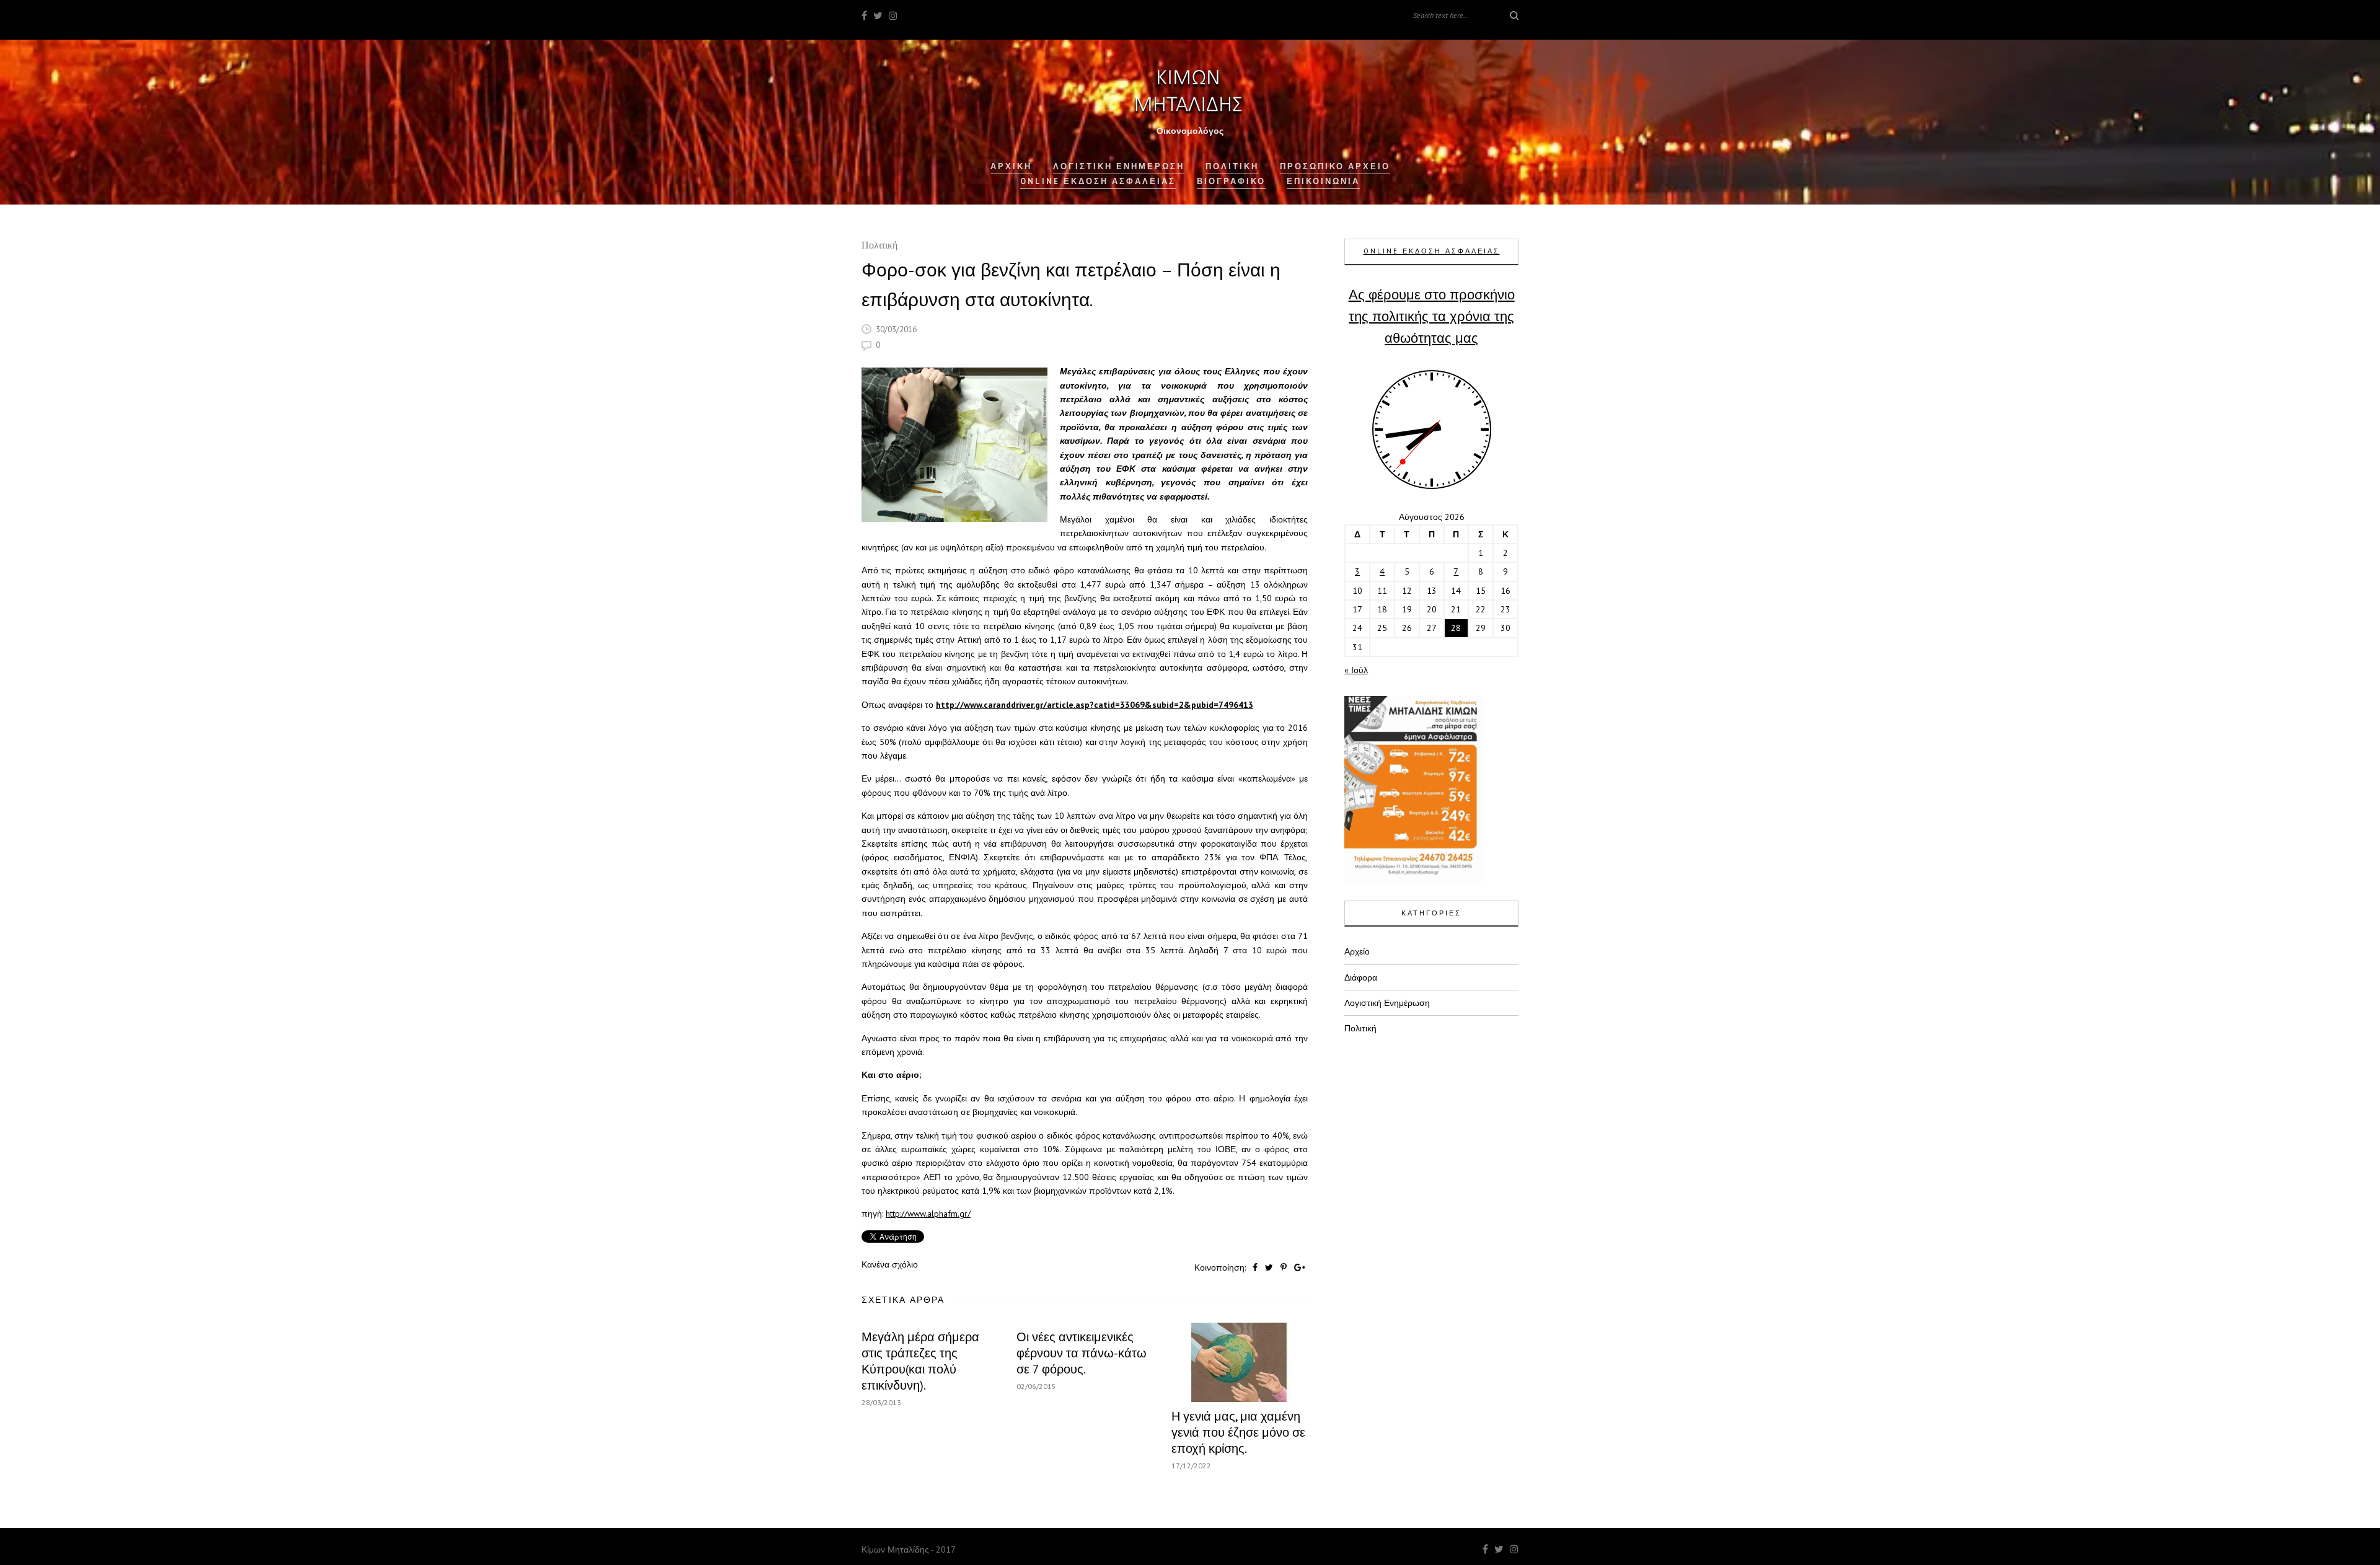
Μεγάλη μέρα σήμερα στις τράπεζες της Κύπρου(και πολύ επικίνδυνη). (920, 1361)
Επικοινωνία (1323, 181)
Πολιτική (879, 246)
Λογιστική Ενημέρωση (1119, 166)
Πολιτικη (1232, 166)
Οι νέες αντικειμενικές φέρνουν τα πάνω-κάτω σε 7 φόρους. (1082, 1353)
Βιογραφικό (1231, 181)
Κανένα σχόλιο (890, 1264)
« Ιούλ (1356, 670)
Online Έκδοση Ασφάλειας (1098, 181)
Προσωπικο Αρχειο (1335, 166)
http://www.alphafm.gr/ (928, 1214)
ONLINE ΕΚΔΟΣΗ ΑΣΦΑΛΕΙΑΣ (1432, 251)
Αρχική (1011, 166)
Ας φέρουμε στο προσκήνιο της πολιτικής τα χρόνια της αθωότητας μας (1432, 316)
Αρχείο (1357, 951)
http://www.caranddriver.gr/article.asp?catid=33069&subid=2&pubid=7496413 (1095, 705)
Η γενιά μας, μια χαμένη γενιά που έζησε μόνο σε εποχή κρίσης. (1238, 1432)
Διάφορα (1361, 977)
